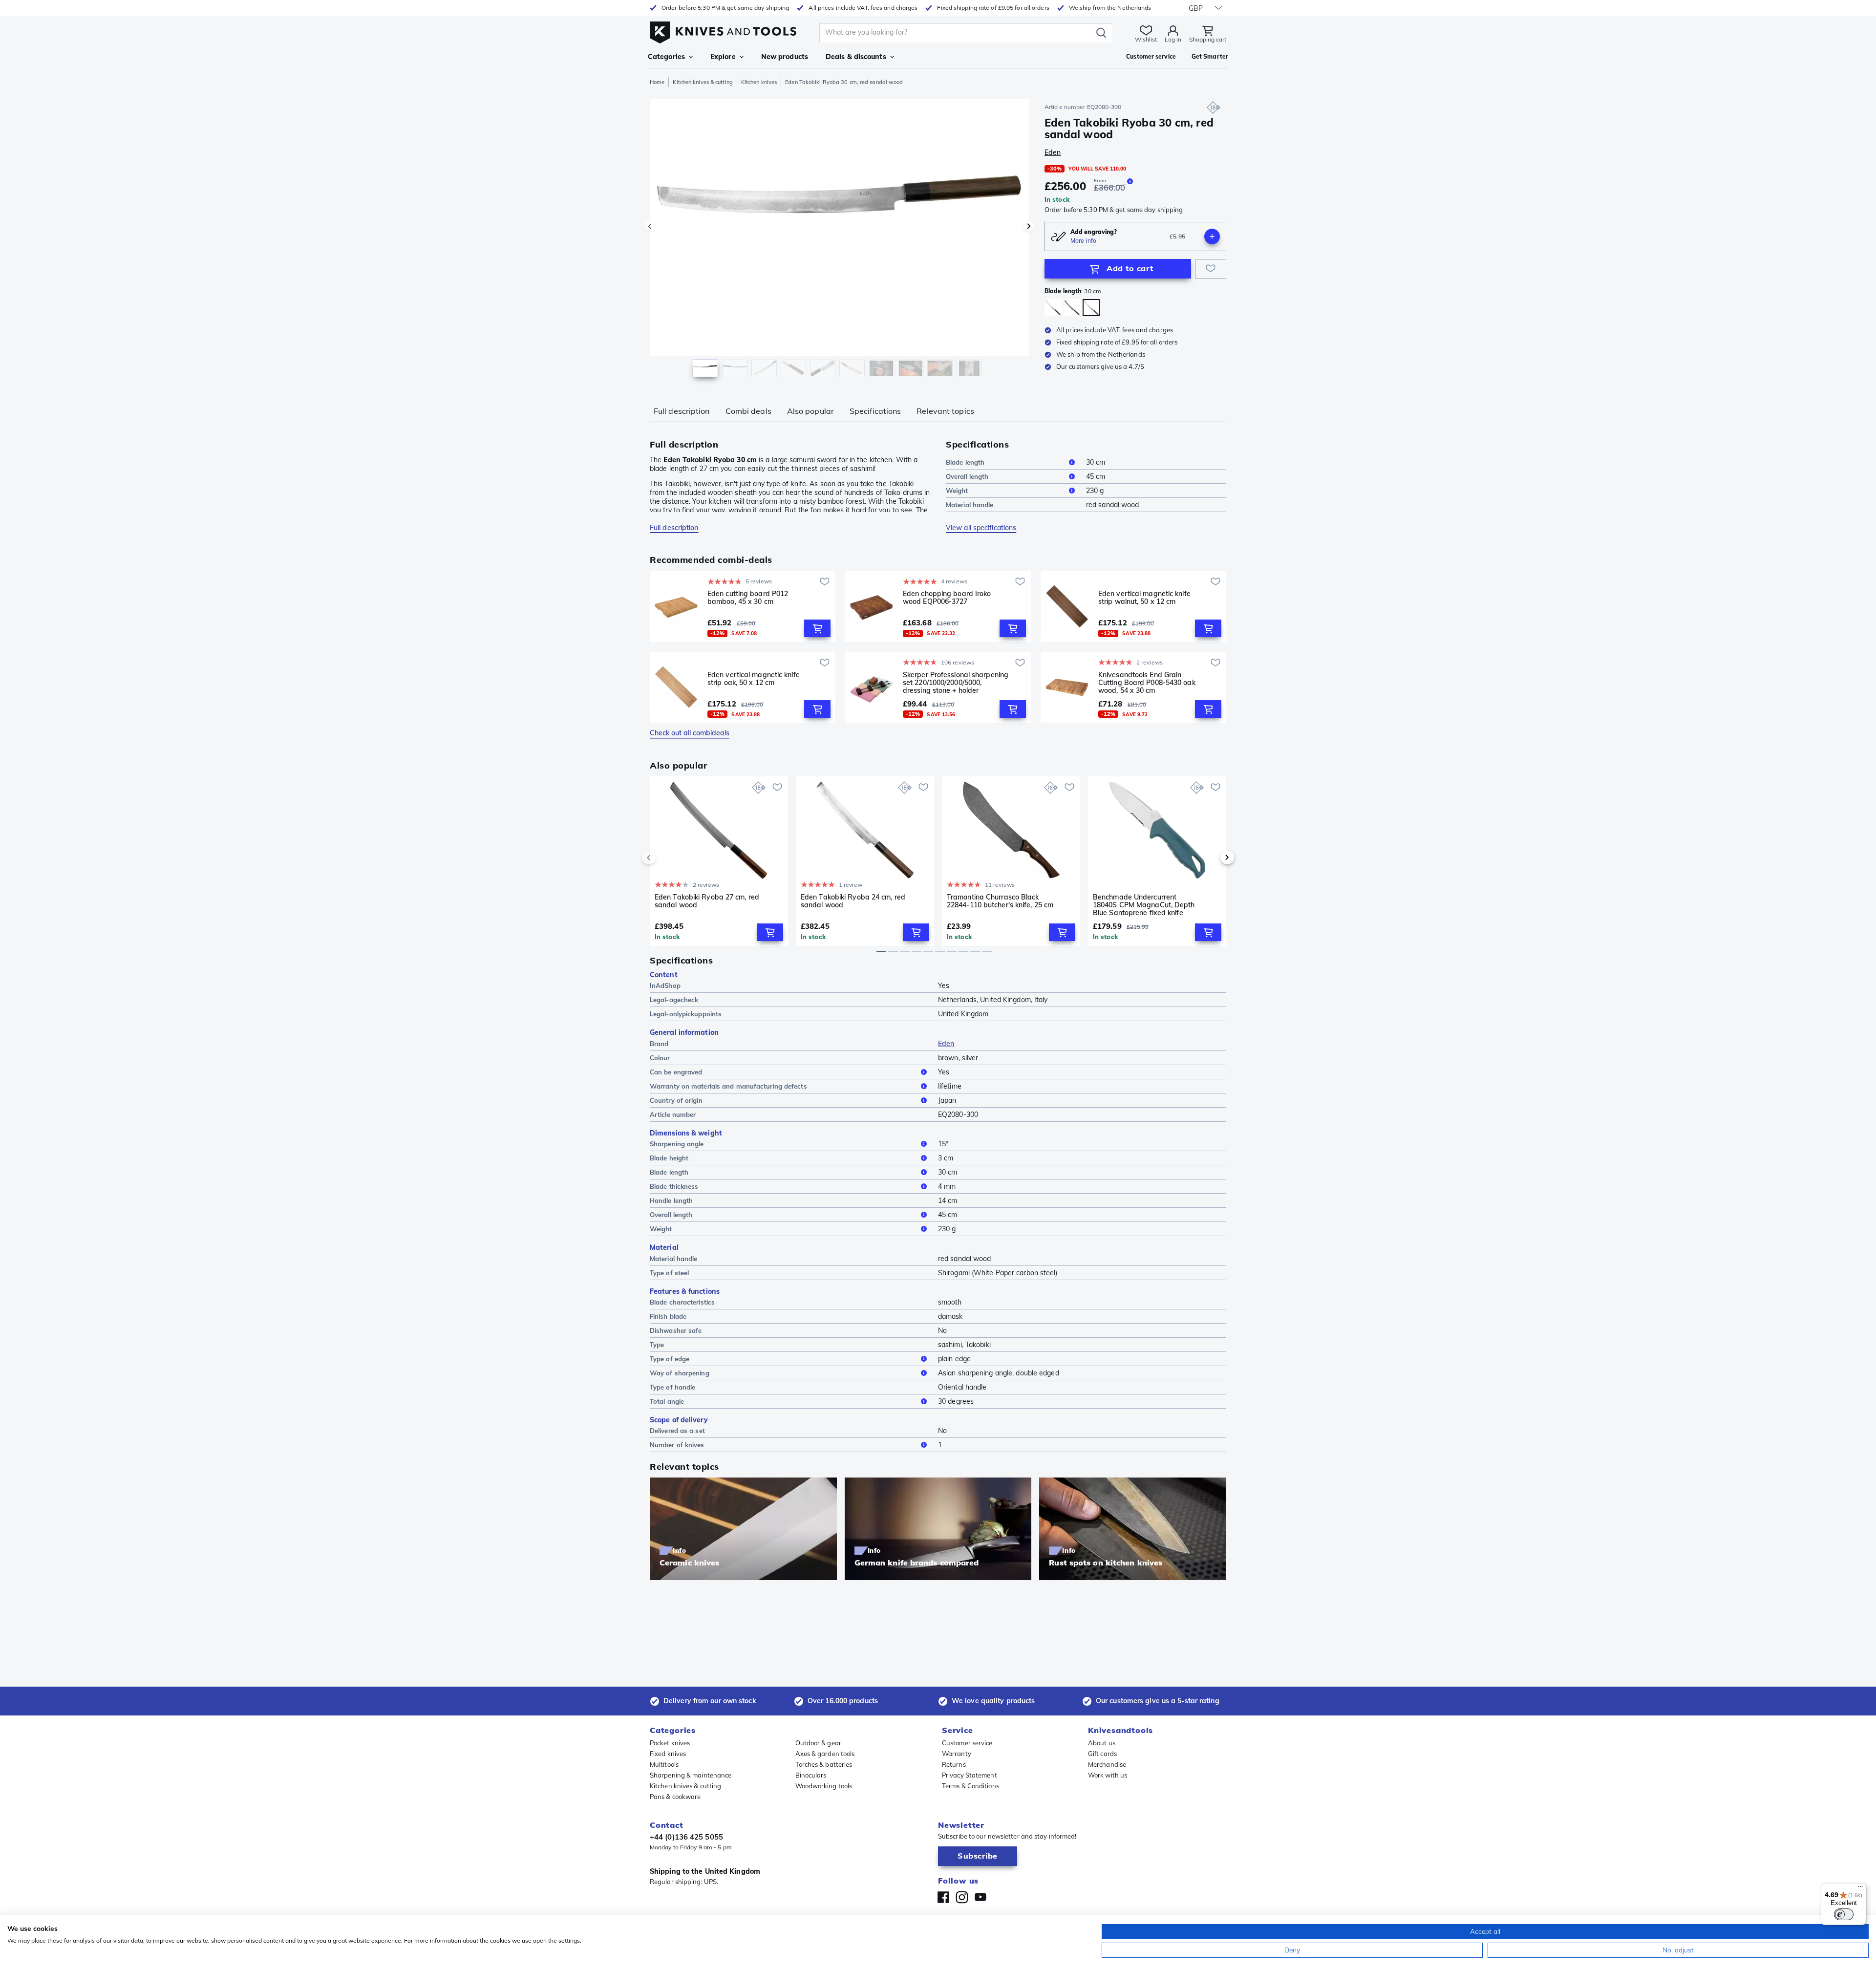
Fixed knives (668, 1754)
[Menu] (1860, 1889)
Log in (1173, 39)
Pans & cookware (675, 1797)
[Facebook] (943, 1897)
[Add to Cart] (817, 628)
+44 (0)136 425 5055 (686, 1837)
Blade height (669, 1158)
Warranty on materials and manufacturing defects (728, 1086)
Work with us (1108, 1775)
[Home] (723, 30)
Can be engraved (676, 1072)
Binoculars (811, 1775)
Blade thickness (674, 1186)
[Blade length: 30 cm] (1091, 308)
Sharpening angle (677, 1144)
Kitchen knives (759, 82)
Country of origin (676, 1100)
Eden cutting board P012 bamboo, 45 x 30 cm (748, 598)
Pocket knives (670, 1743)
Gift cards (1102, 1754)
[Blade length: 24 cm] (1053, 308)
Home (657, 82)
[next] (1211, 857)
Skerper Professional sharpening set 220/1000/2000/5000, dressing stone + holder (956, 683)
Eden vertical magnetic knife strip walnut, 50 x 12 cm (1144, 598)
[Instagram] (962, 1897)
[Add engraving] (1212, 236)
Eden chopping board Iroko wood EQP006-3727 (947, 598)
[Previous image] (650, 226)
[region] (839, 240)
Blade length (965, 462)
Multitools (664, 1764)
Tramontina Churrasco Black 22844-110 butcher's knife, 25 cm (1000, 901)
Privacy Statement (970, 1775)
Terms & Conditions (970, 1786)
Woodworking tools (824, 1786)
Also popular (810, 411)
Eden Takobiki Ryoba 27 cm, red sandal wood (707, 901)
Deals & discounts (856, 57)
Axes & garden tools (825, 1754)
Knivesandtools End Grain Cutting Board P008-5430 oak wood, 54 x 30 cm (1147, 683)
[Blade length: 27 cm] (1072, 308)
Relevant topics (945, 411)
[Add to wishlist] (1211, 269)
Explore (723, 57)
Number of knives (677, 1445)
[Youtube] (981, 1897)
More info (1083, 241)
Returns (954, 1764)
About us (1102, 1743)
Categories (666, 57)
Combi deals (748, 411)
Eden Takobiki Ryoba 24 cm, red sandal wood (853, 901)
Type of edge (670, 1359)
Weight (957, 491)
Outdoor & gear (818, 1743)
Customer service (967, 1743)
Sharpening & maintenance (691, 1775)
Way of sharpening (680, 1373)
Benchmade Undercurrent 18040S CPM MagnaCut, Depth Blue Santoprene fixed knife (1144, 905)
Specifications (875, 411)
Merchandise (1107, 1764)
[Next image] (1029, 226)
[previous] (665, 857)
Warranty (957, 1754)
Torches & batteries (824, 1764)
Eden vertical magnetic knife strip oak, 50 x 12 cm (754, 679)
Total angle (667, 1401)
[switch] (1844, 1914)
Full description (682, 411)
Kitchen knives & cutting (703, 82)
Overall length (967, 476)
